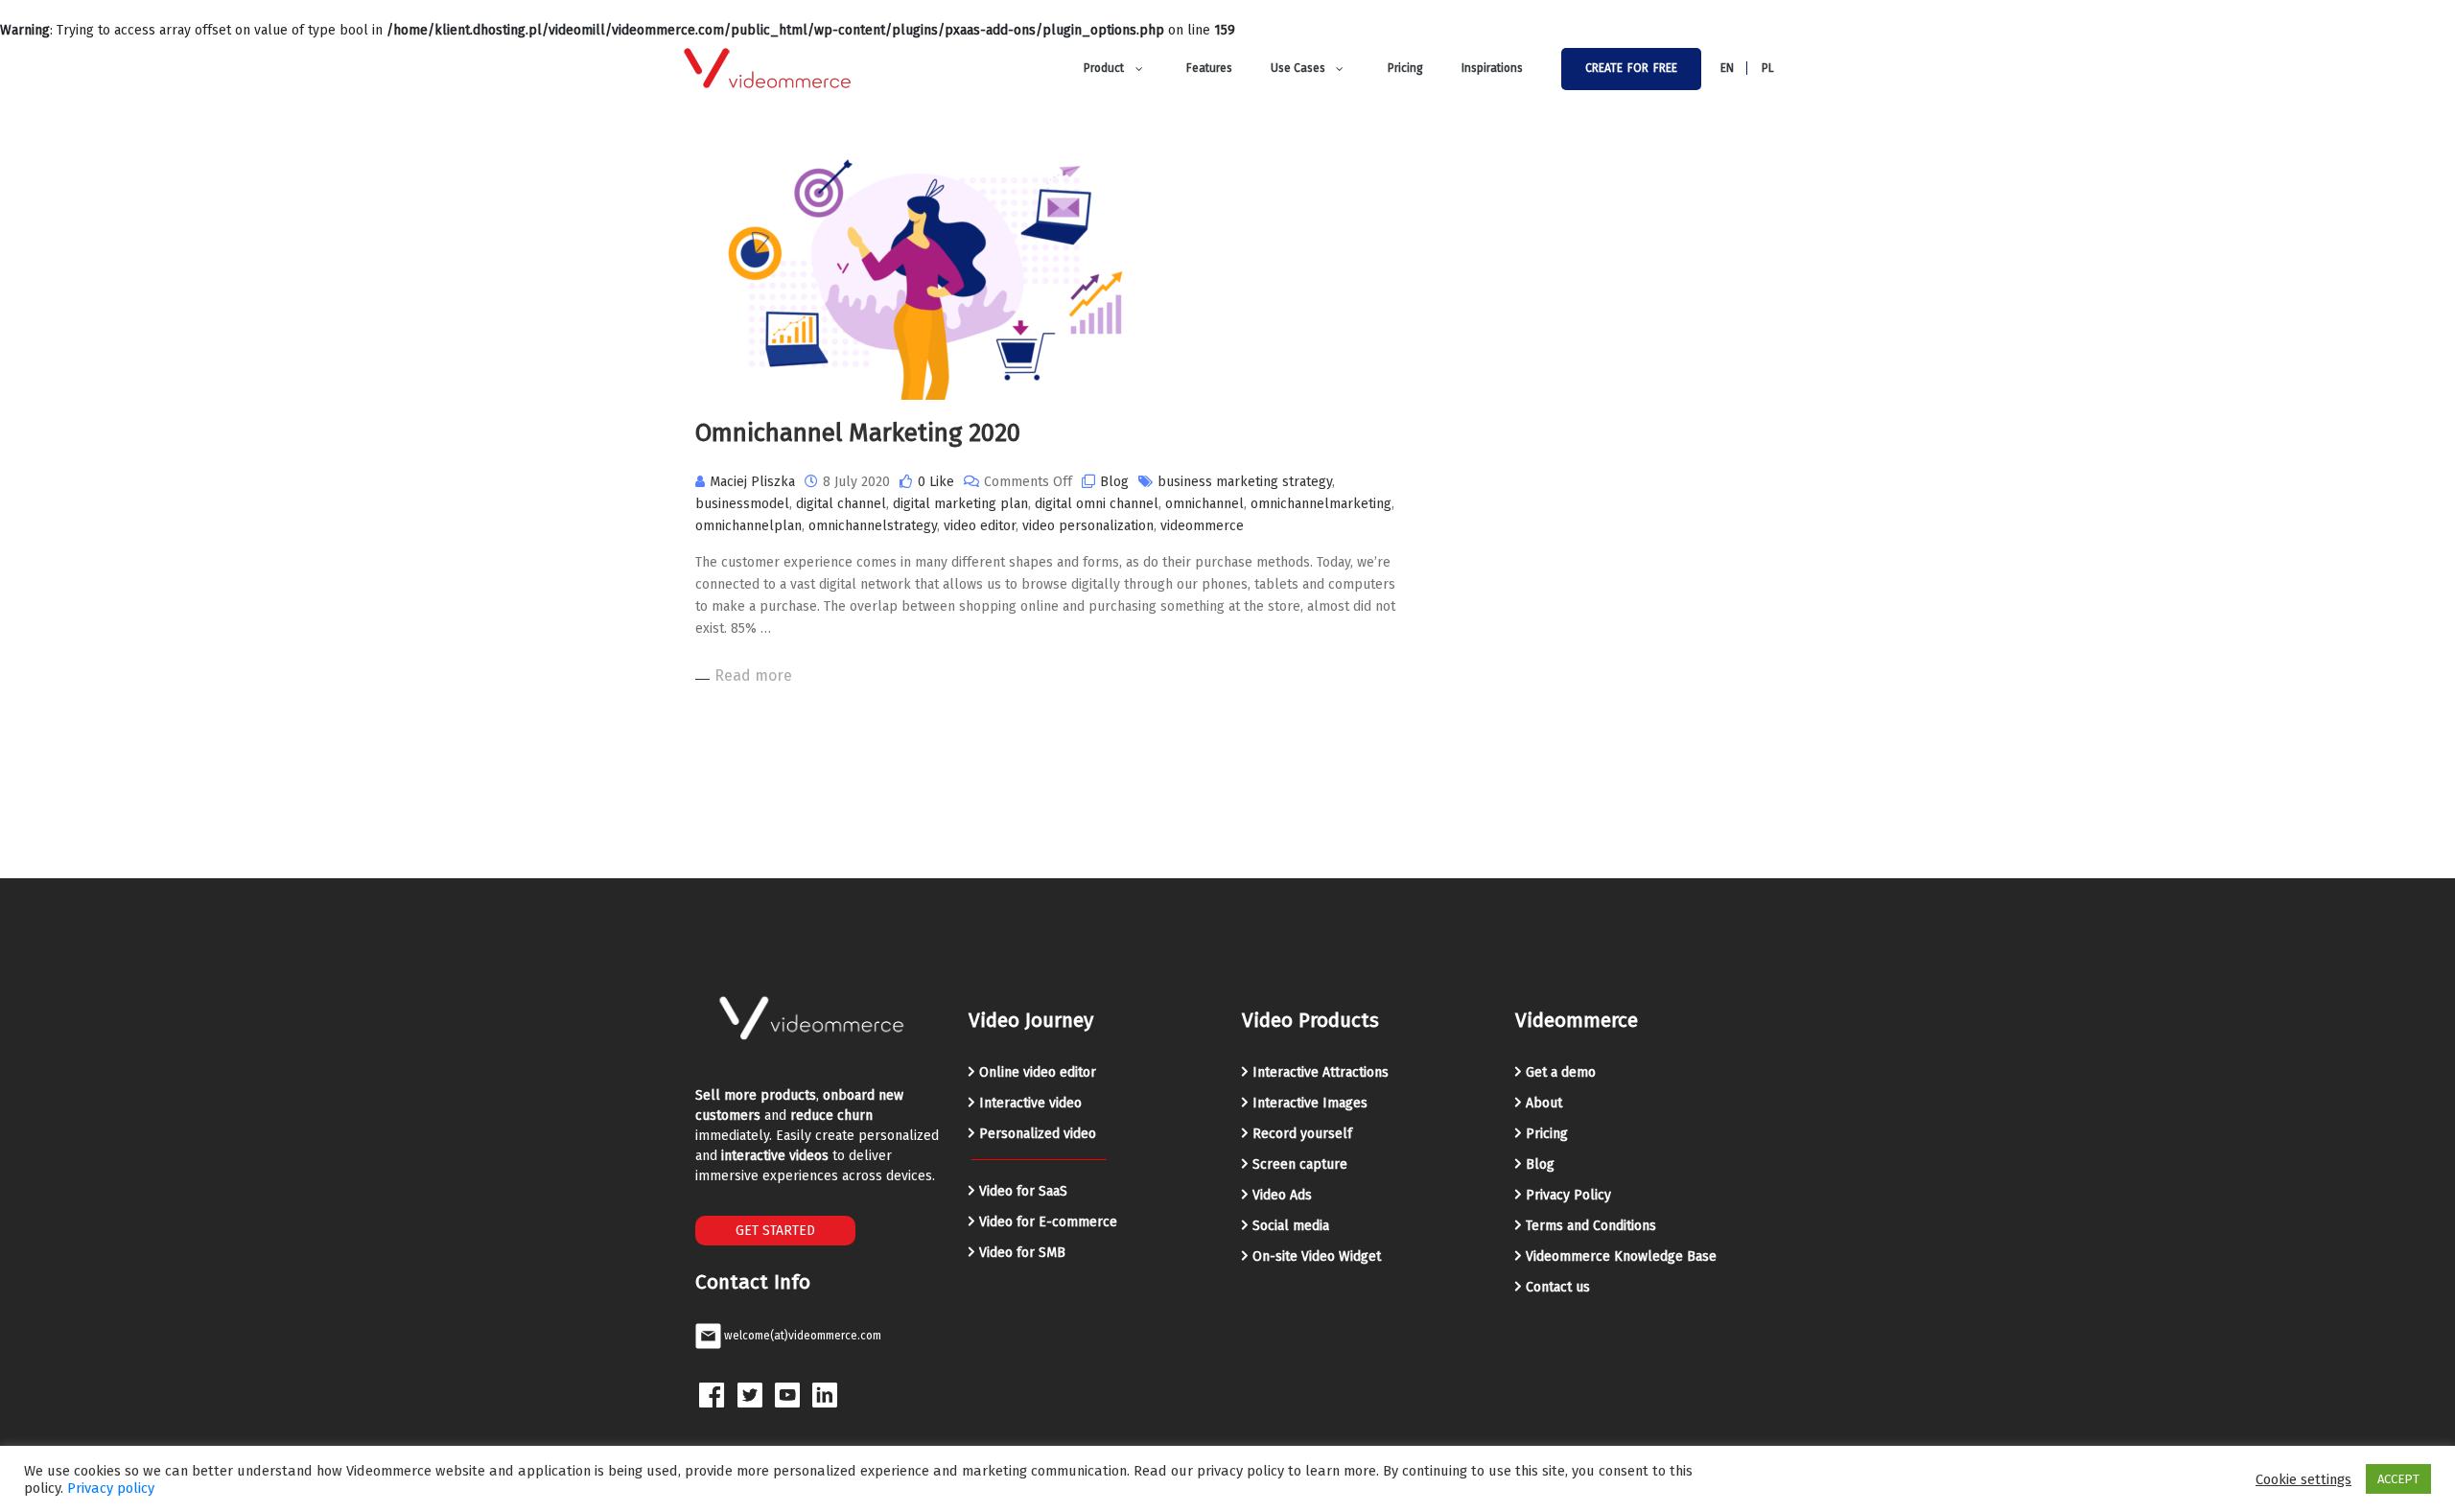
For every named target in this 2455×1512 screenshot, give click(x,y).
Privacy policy (111, 1488)
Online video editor (1038, 1072)
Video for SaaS (1023, 1191)
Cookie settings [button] (2303, 1479)
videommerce (1202, 526)
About (1544, 1103)
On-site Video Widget (1317, 1256)
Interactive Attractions (1321, 1072)
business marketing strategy (1245, 482)
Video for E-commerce (1048, 1222)
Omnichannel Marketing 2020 (858, 433)
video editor (980, 526)
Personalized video (1038, 1134)
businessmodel (742, 504)
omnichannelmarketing (1321, 504)
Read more (753, 675)
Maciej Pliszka (752, 482)
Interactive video (1030, 1103)
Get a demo (1561, 1072)
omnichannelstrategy (873, 526)
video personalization (1088, 526)
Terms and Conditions (1591, 1226)
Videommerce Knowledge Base (1621, 1256)
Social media (1291, 1226)
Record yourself (1302, 1134)
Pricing (1547, 1134)
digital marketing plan (960, 504)
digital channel (841, 504)
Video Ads (1282, 1195)
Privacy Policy (1568, 1195)
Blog (1114, 482)
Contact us (1558, 1287)
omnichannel (1204, 504)
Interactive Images (1310, 1103)
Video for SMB (1022, 1253)
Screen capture (1300, 1164)
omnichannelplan (748, 526)
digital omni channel (1097, 504)
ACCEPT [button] (2398, 1479)
